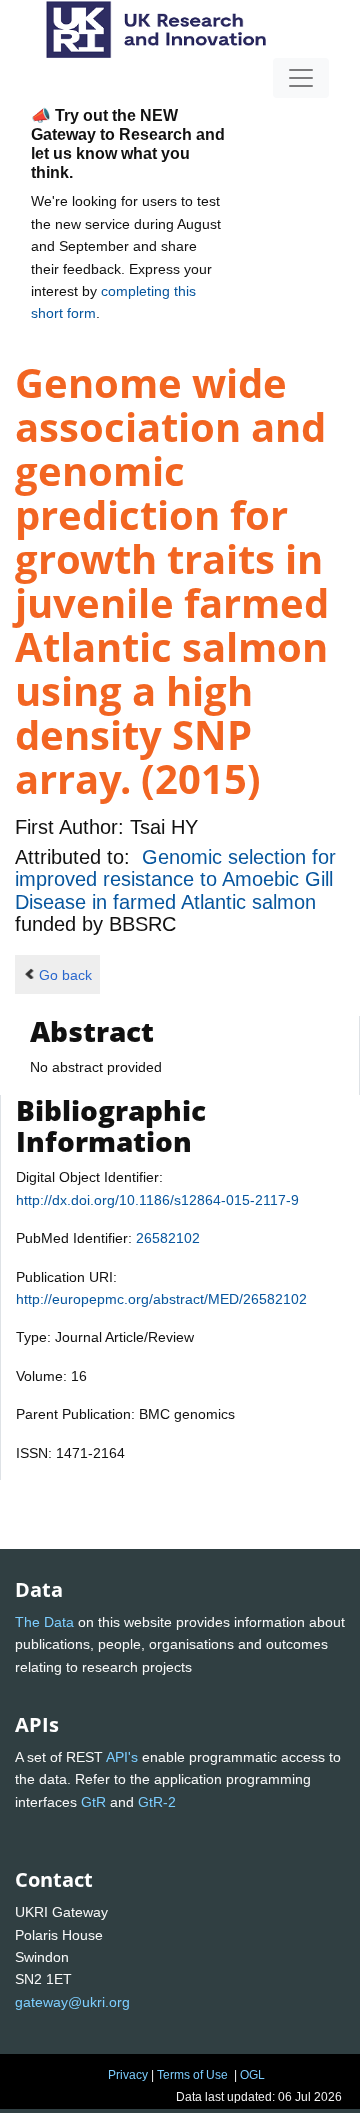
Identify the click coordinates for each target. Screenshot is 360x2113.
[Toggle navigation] (301, 78)
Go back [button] (65, 975)
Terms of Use (192, 2075)
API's (122, 1757)
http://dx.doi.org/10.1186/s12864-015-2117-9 (157, 1200)
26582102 (168, 1238)
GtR (93, 1802)
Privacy (128, 2075)
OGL (252, 2075)
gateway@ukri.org (72, 2002)
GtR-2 (157, 1802)
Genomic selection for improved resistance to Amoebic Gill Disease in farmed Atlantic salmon (175, 879)
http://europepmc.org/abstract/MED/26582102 (161, 1299)
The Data (44, 1622)
